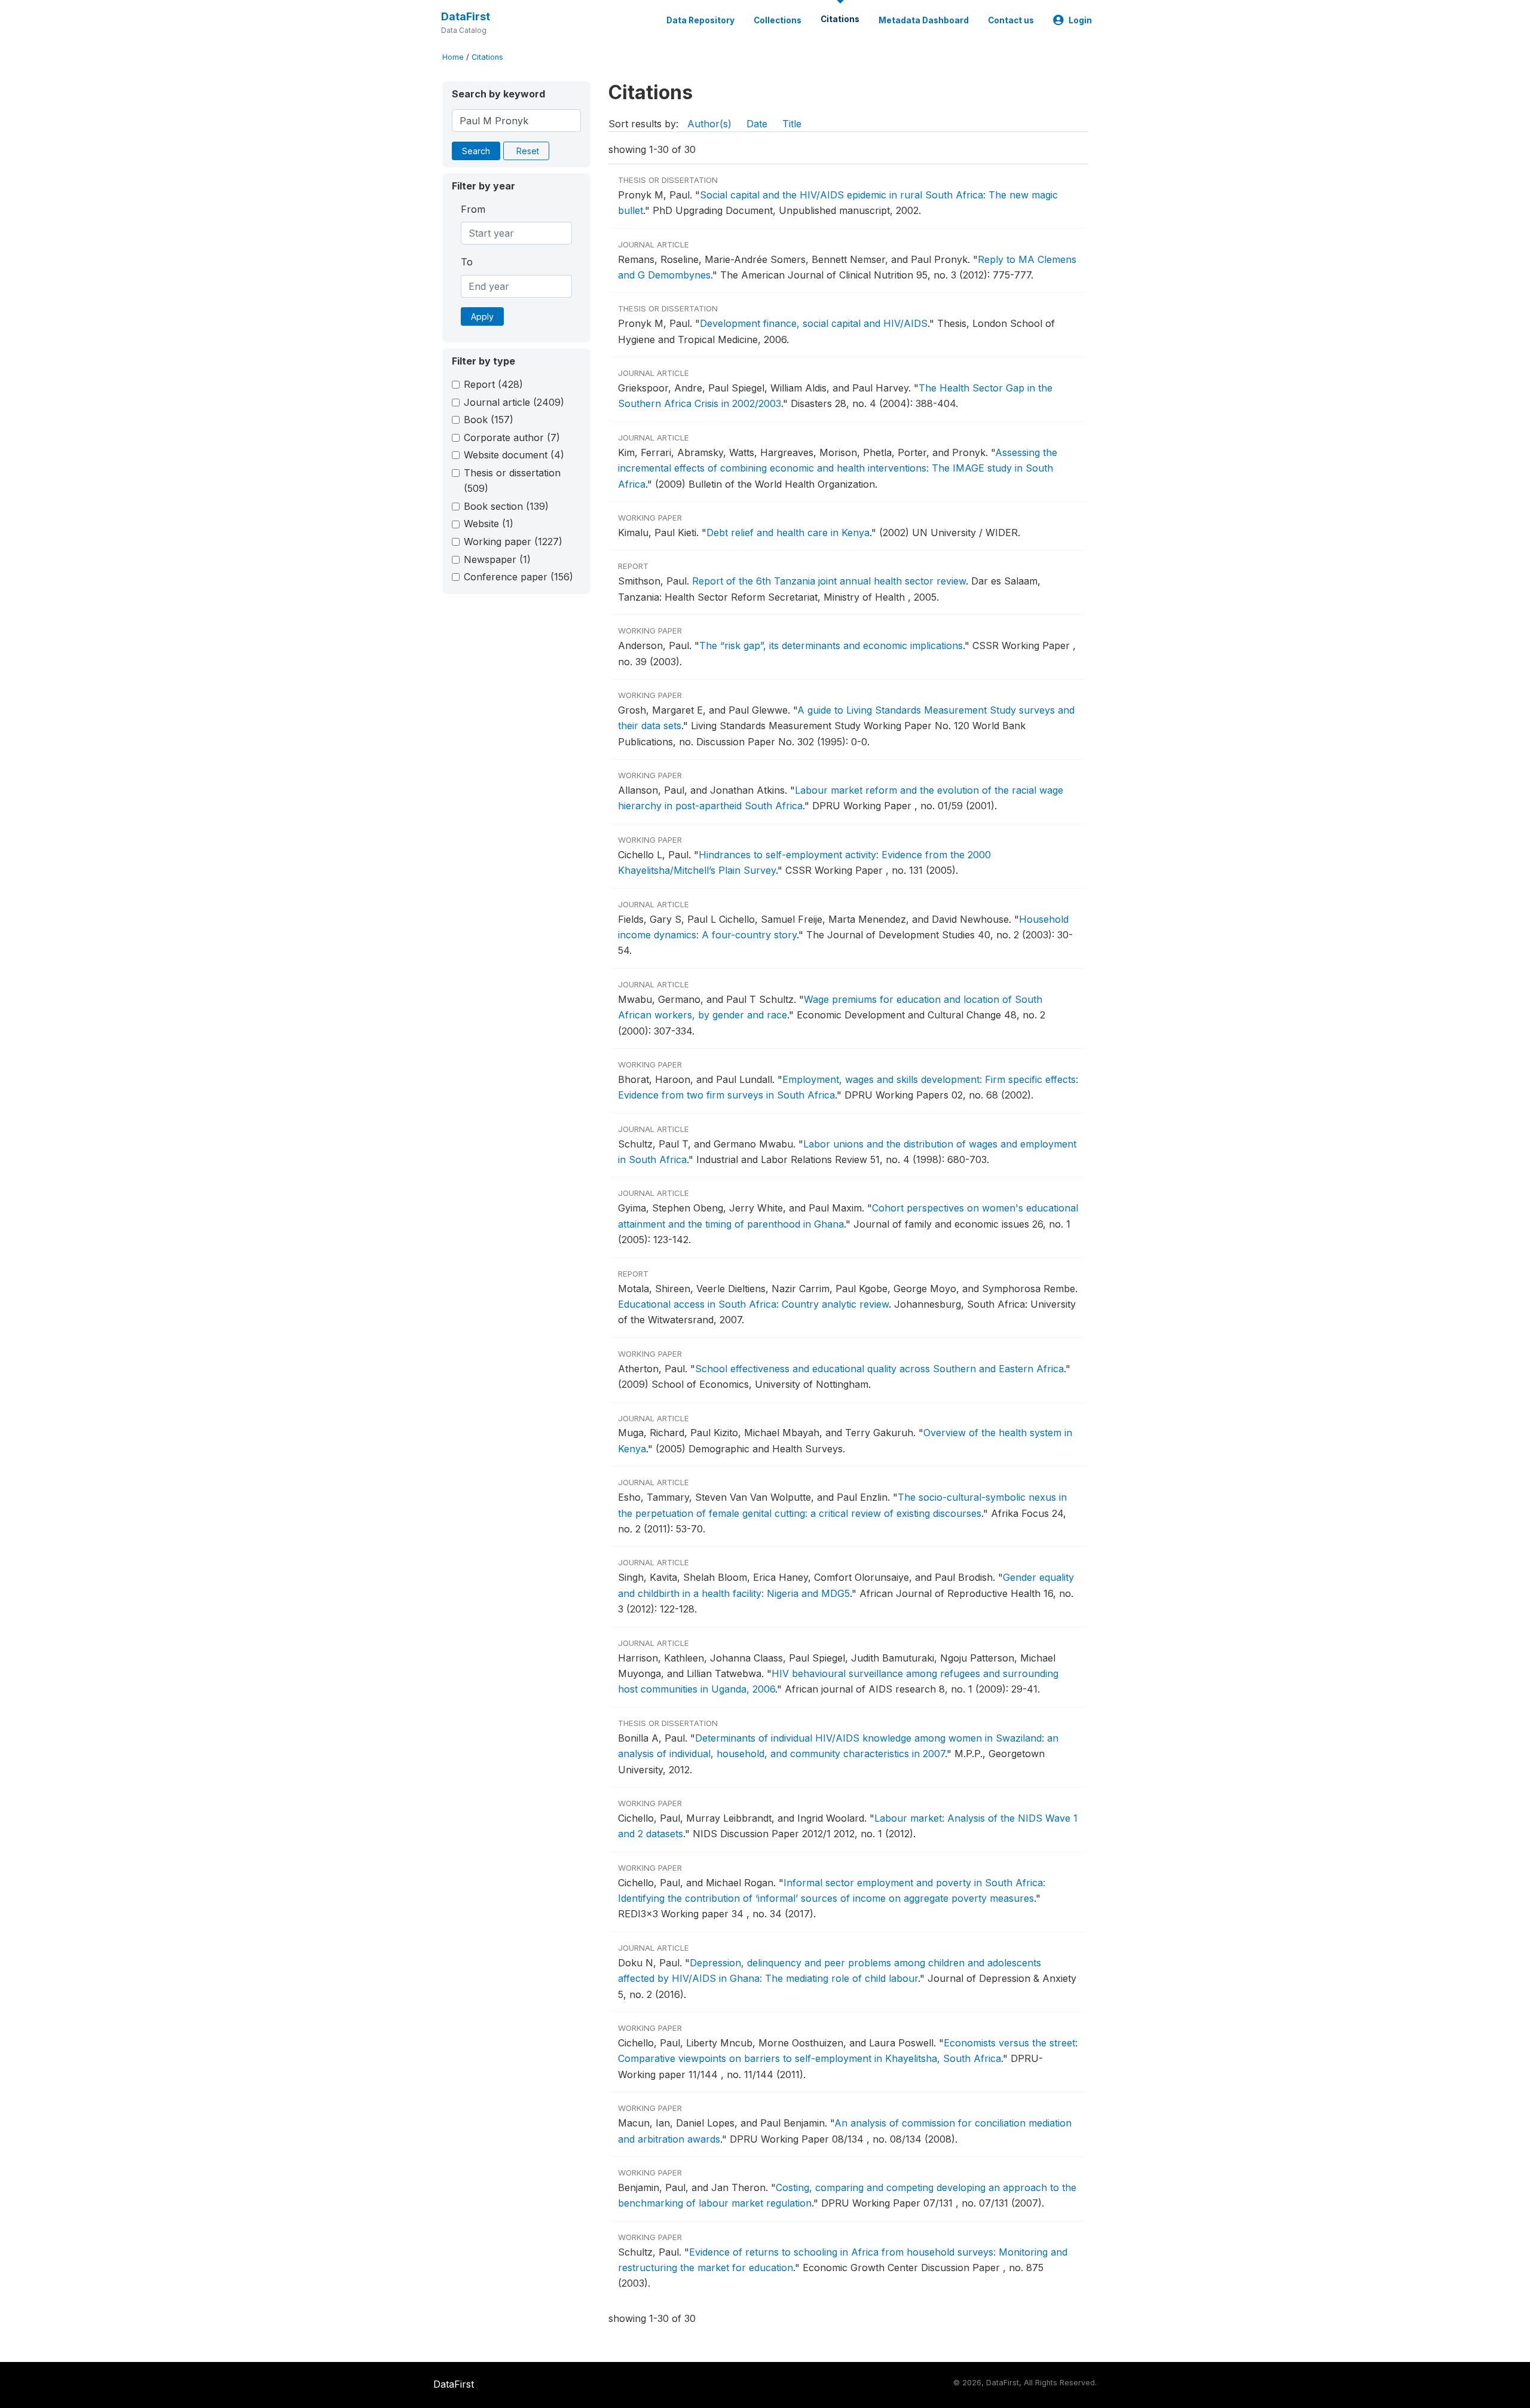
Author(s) (709, 124)
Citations (840, 19)
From (473, 209)
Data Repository (700, 20)
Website (489, 524)
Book (489, 420)
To (467, 262)
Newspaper (497, 559)
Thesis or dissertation (512, 481)
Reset (528, 151)
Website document (514, 455)
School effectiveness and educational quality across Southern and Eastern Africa (879, 1369)
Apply (482, 316)
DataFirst (466, 16)
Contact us (1011, 20)
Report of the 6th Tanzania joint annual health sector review (829, 581)
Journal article (514, 402)
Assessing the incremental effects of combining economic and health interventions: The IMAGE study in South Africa (838, 468)
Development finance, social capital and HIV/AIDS (814, 323)
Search (476, 151)
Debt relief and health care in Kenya (788, 533)
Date (757, 124)
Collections (778, 20)
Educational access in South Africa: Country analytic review (753, 1304)
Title (792, 124)
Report (493, 384)
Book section (506, 506)
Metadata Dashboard (924, 20)
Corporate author (512, 437)
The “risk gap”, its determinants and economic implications (831, 645)
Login (1080, 20)
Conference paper (518, 577)
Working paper (513, 541)
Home (453, 57)
